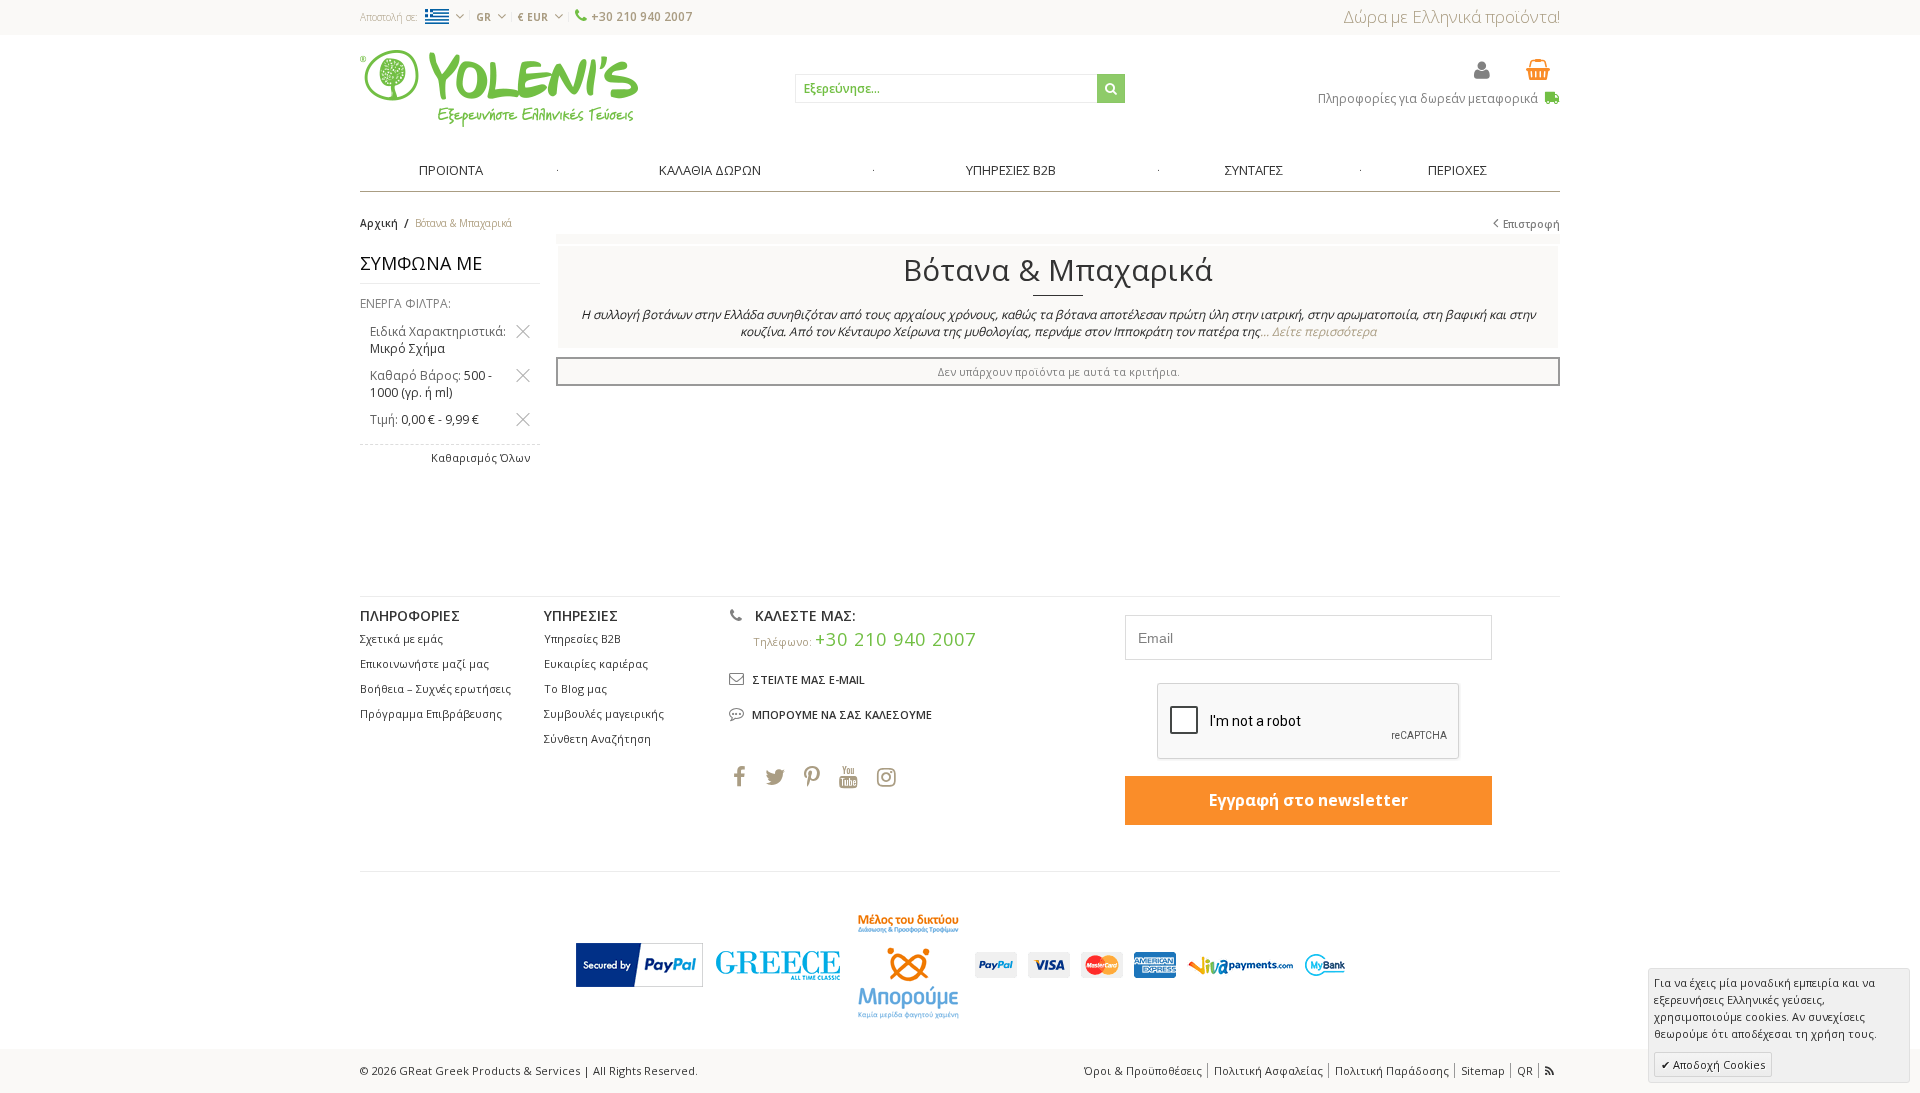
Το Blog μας (575, 688)
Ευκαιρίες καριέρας (596, 663)
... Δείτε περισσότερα (1318, 331)
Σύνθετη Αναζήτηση (597, 738)
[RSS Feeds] (1551, 1070)
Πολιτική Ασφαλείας (1268, 1070)
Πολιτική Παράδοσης (1392, 1070)
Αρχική (379, 223)
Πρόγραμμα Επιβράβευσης (431, 713)
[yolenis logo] (499, 87)
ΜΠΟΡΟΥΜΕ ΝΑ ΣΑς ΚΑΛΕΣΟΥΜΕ (842, 714)
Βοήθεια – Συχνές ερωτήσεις (435, 688)
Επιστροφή (1531, 224)
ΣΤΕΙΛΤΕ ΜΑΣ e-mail (808, 679)
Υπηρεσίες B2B (582, 638)
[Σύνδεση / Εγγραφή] (1482, 69)
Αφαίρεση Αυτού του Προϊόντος (523, 332)
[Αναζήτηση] (1111, 88)
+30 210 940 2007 (641, 16)
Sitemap (1483, 1070)
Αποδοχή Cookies (1717, 1064)
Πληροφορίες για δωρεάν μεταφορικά (1429, 98)
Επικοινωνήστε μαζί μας (424, 663)
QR (1525, 1070)
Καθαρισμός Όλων (480, 457)
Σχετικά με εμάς (401, 638)
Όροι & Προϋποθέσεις (1143, 1070)
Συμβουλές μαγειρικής (604, 713)
